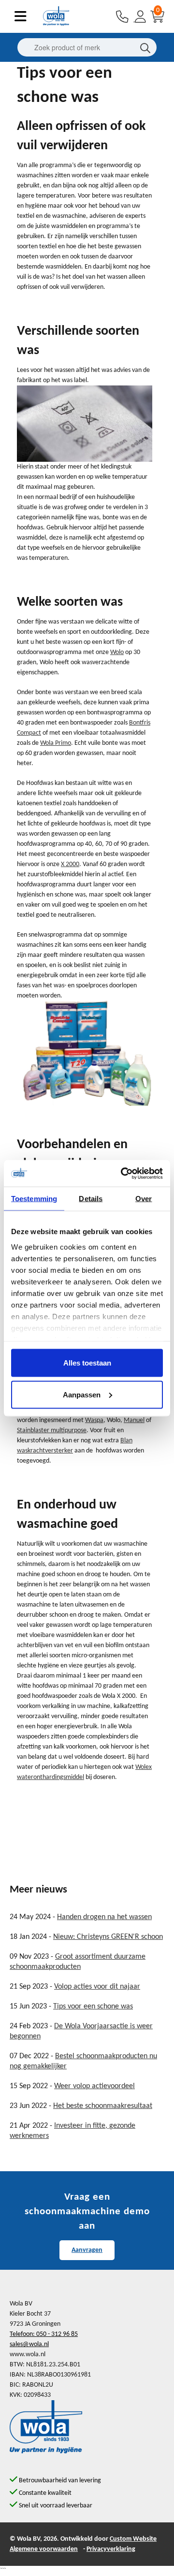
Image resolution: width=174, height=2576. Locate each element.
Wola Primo (56, 743)
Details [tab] (91, 1199)
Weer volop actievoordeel (94, 2086)
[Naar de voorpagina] (56, 24)
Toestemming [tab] (34, 1199)
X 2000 (70, 864)
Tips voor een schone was (93, 2007)
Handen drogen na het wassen (104, 1917)
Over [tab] (144, 1199)
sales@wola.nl (29, 2344)
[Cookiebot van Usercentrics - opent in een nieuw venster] (123, 1173)
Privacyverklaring (111, 2549)
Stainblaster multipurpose (52, 1430)
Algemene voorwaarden (44, 2549)
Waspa (94, 1420)
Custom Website (133, 2539)
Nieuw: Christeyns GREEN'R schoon (108, 1937)
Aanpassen (82, 1394)
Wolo (117, 652)
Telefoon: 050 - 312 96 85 (44, 2334)
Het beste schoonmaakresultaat (103, 2106)
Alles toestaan (87, 1363)
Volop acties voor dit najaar (97, 1987)
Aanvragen (87, 2250)
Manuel (134, 1420)
